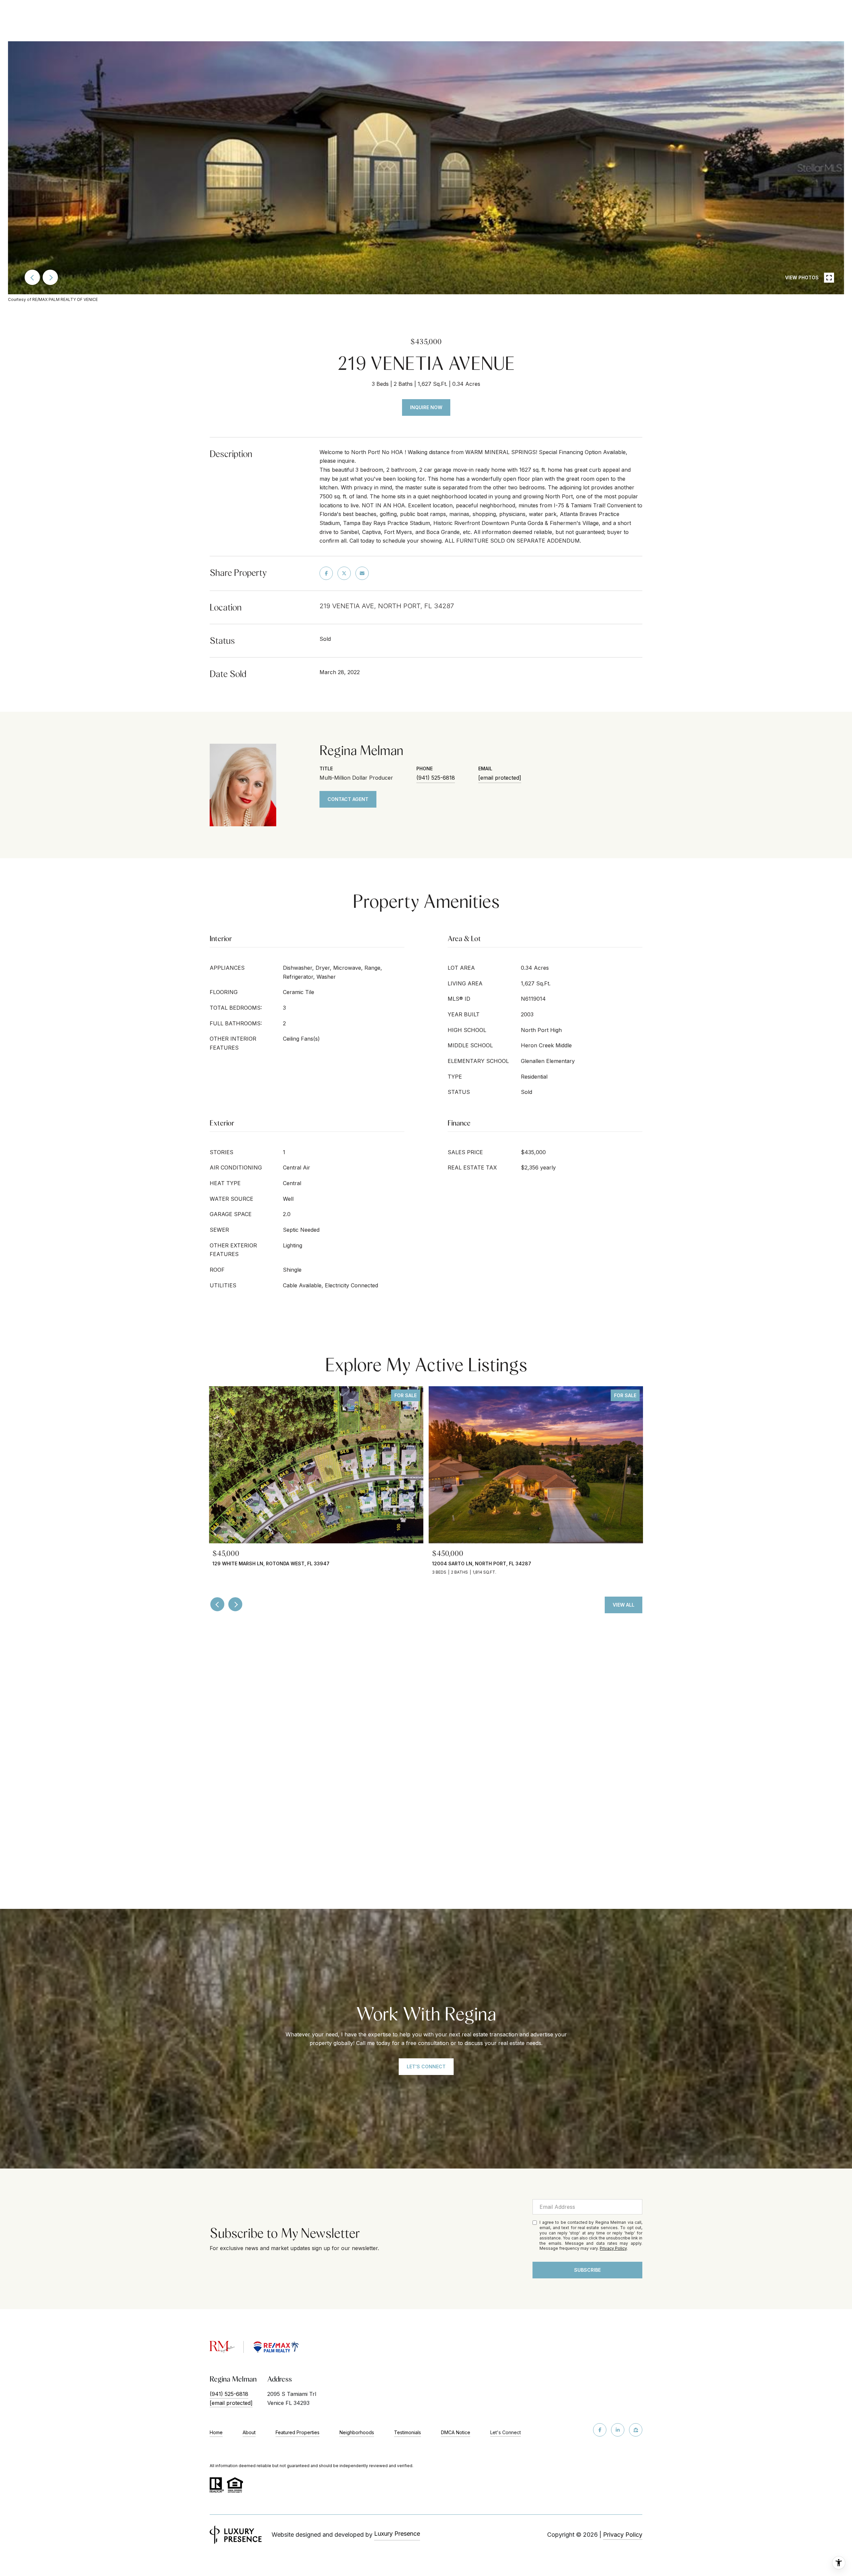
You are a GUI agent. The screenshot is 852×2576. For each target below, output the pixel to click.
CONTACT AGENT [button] (348, 799)
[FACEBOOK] (600, 2430)
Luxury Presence (397, 2534)
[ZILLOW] (636, 2430)
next (50, 277)
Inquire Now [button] (426, 407)
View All (624, 1605)
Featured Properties (298, 2432)
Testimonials (408, 2432)
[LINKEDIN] (618, 2430)
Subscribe (587, 2270)
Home (216, 2432)
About (249, 2432)
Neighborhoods (357, 2432)
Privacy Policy (613, 2248)
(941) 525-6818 (436, 778)
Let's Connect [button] (426, 2066)
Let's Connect (506, 2433)
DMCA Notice (456, 2432)
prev (32, 277)
